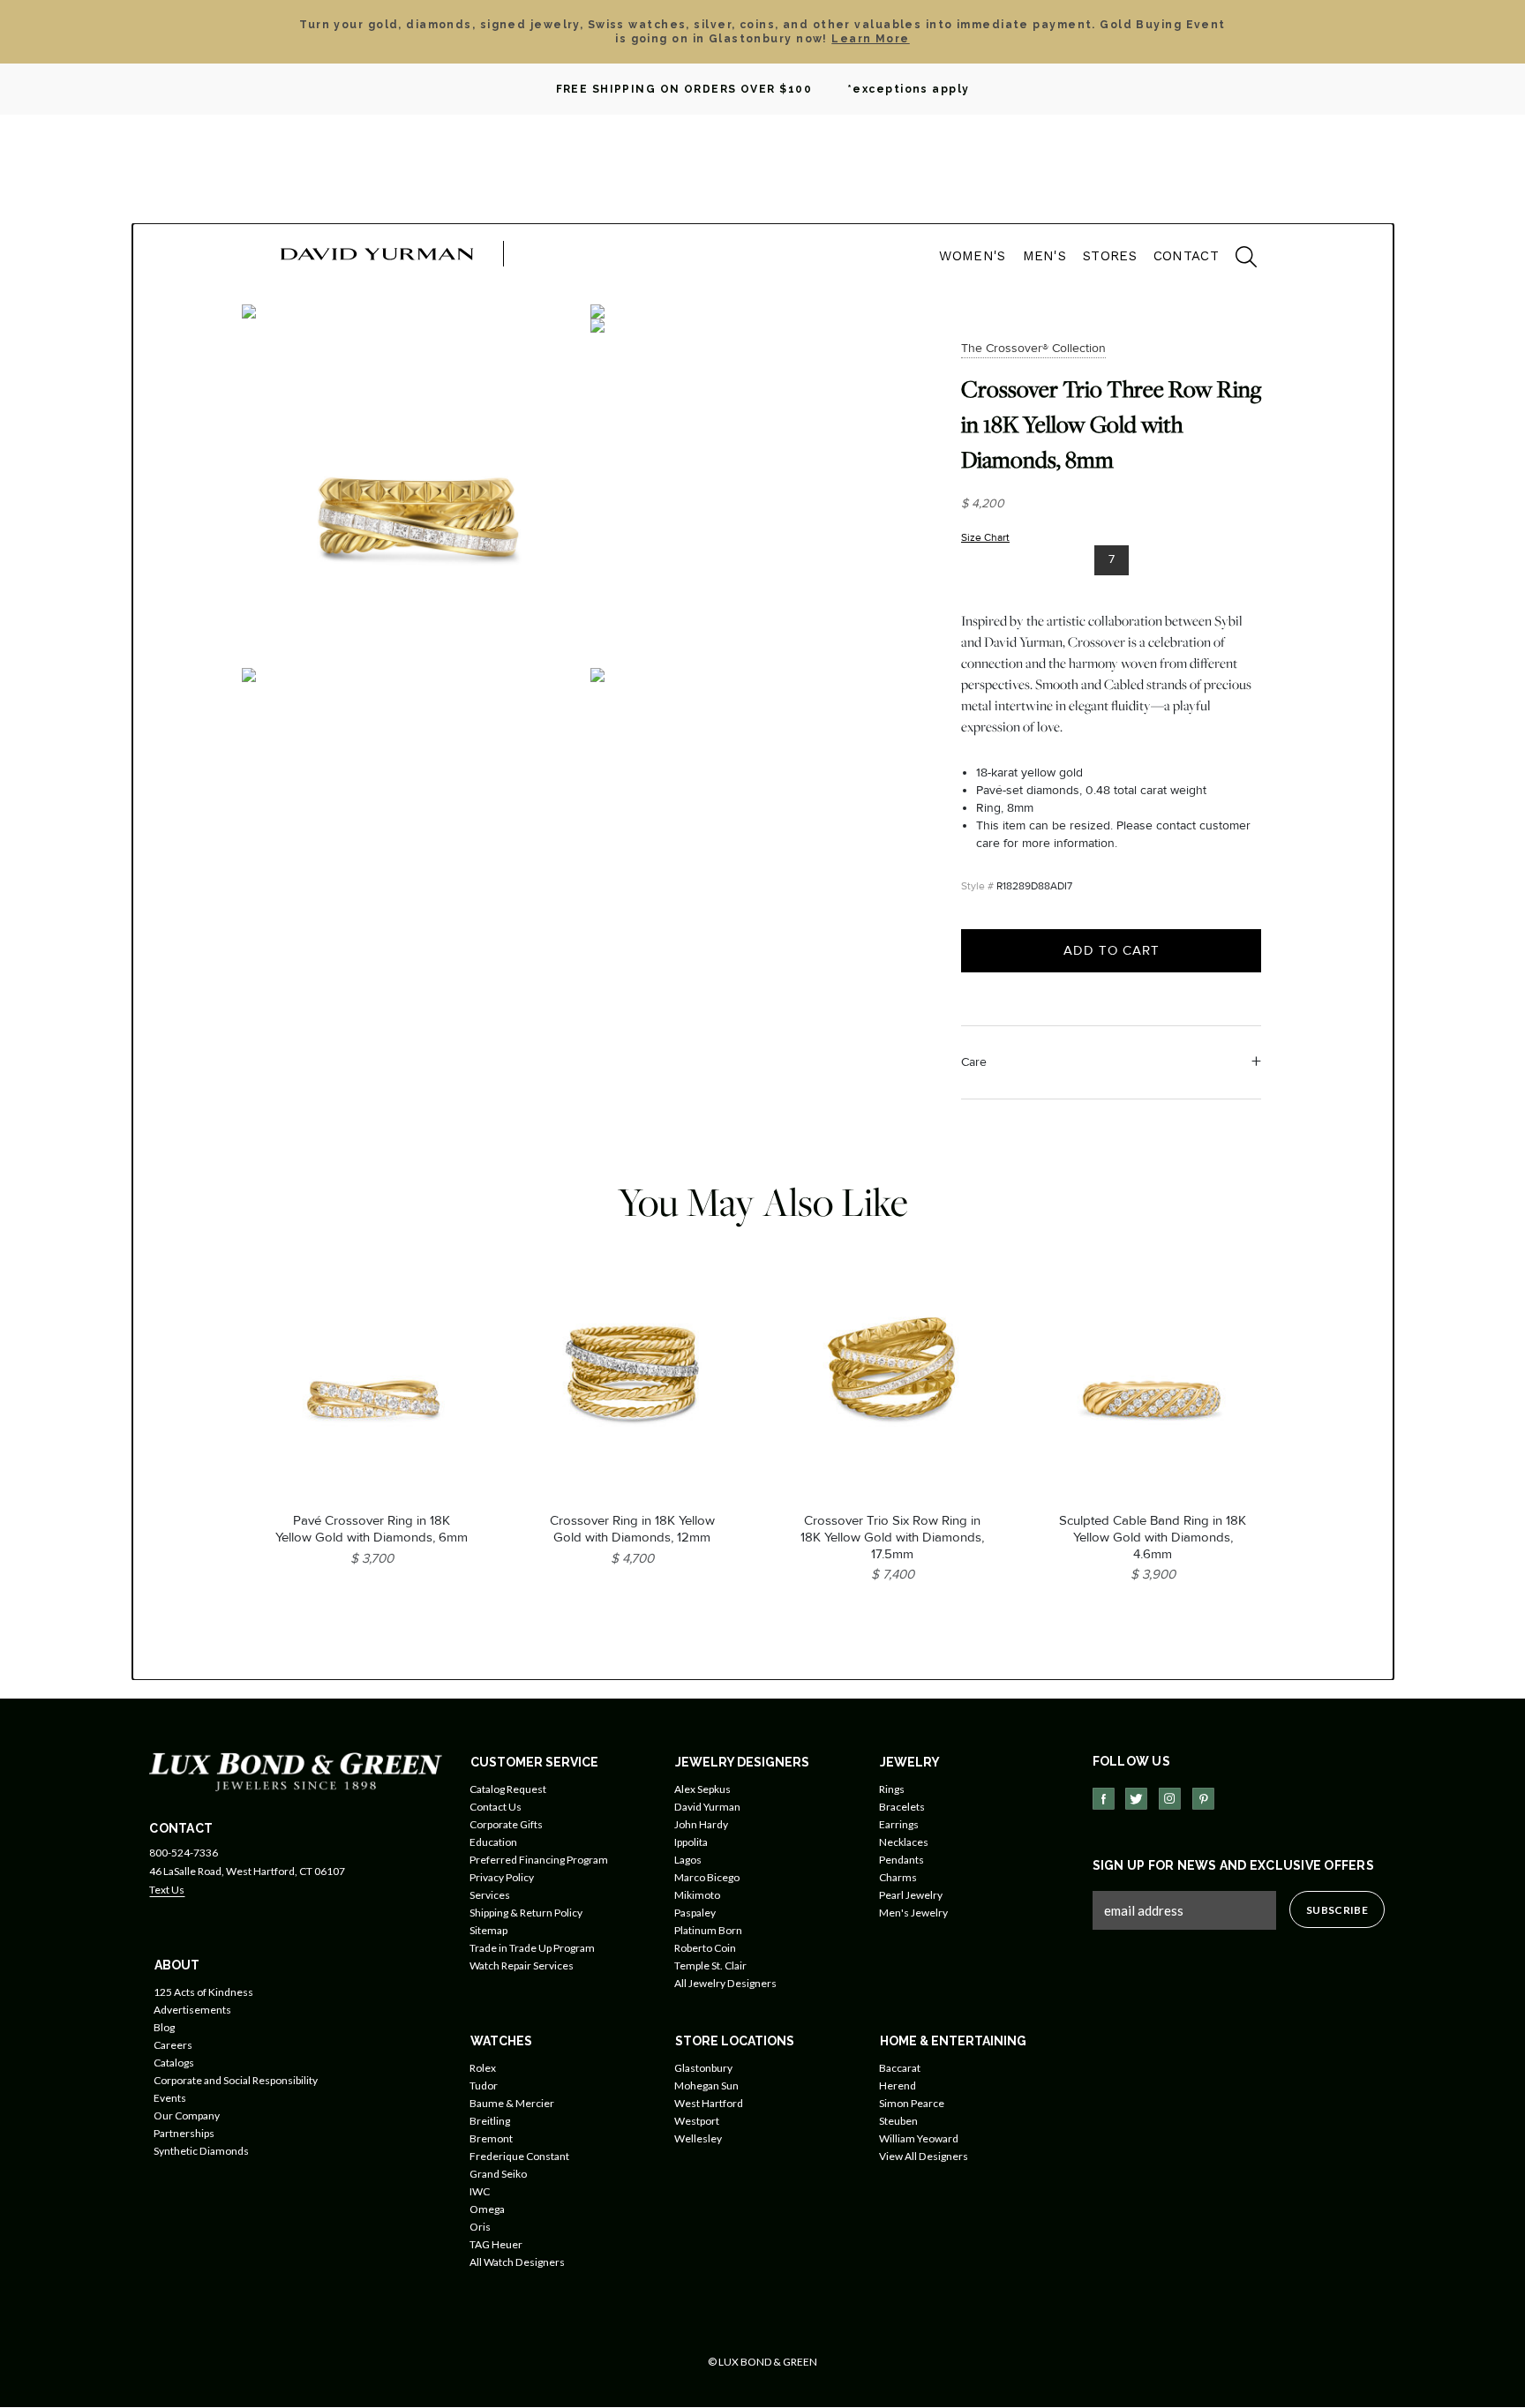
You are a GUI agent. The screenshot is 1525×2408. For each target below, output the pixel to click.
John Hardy (701, 1824)
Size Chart (985, 538)
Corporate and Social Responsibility (236, 2080)
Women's (972, 256)
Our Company (187, 2115)
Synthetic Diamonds (201, 2151)
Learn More (870, 39)
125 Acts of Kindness (203, 1992)
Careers (173, 2045)
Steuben (898, 2121)
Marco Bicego (707, 1877)
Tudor (484, 2085)
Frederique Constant (519, 2156)
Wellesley (698, 2138)
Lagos (688, 1860)
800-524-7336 (184, 1853)
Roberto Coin (705, 1948)
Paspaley (695, 1913)
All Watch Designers (517, 2262)
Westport (697, 2121)
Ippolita (691, 1842)
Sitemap (488, 1930)
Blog (164, 2027)
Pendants (901, 1860)
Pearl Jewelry (911, 1895)
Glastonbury (703, 2068)
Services (490, 1895)
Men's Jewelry (913, 1913)
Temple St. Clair (710, 1965)
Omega (487, 2209)
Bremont (491, 2138)
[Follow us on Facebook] (1104, 1799)
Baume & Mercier (512, 2103)
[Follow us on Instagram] (1170, 1799)
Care (974, 1062)
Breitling (490, 2121)
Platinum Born (708, 1930)
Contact (1186, 256)
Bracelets (902, 1807)
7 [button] (1112, 559)
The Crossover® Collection (1033, 348)
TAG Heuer (496, 2244)
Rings (892, 1789)
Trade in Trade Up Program (532, 1948)
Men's (1045, 256)
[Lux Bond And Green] (296, 1770)
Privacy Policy (502, 1877)
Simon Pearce (912, 2103)
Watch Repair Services (522, 1965)
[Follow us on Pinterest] (1203, 1799)
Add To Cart (1112, 950)
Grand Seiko (498, 2174)
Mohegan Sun (706, 2085)
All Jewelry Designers (725, 1983)
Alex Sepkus (702, 1789)
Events (170, 2098)
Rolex (483, 2068)
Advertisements (192, 2010)
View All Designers (924, 2156)
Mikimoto (697, 1895)
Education (493, 1842)
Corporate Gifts (506, 1824)
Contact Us (496, 1807)
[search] (1237, 259)
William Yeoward (919, 2138)
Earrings (899, 1824)
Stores (1110, 256)
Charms (898, 1877)
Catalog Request (508, 1789)
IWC (480, 2191)
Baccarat (900, 2068)
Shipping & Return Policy (526, 1913)
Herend (898, 2085)
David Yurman (707, 1807)
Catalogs (174, 2063)
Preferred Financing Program (539, 1860)
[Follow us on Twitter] (1136, 1799)
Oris (480, 2227)
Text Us (167, 1890)
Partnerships (184, 2133)
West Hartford (709, 2103)
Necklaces (904, 1842)
